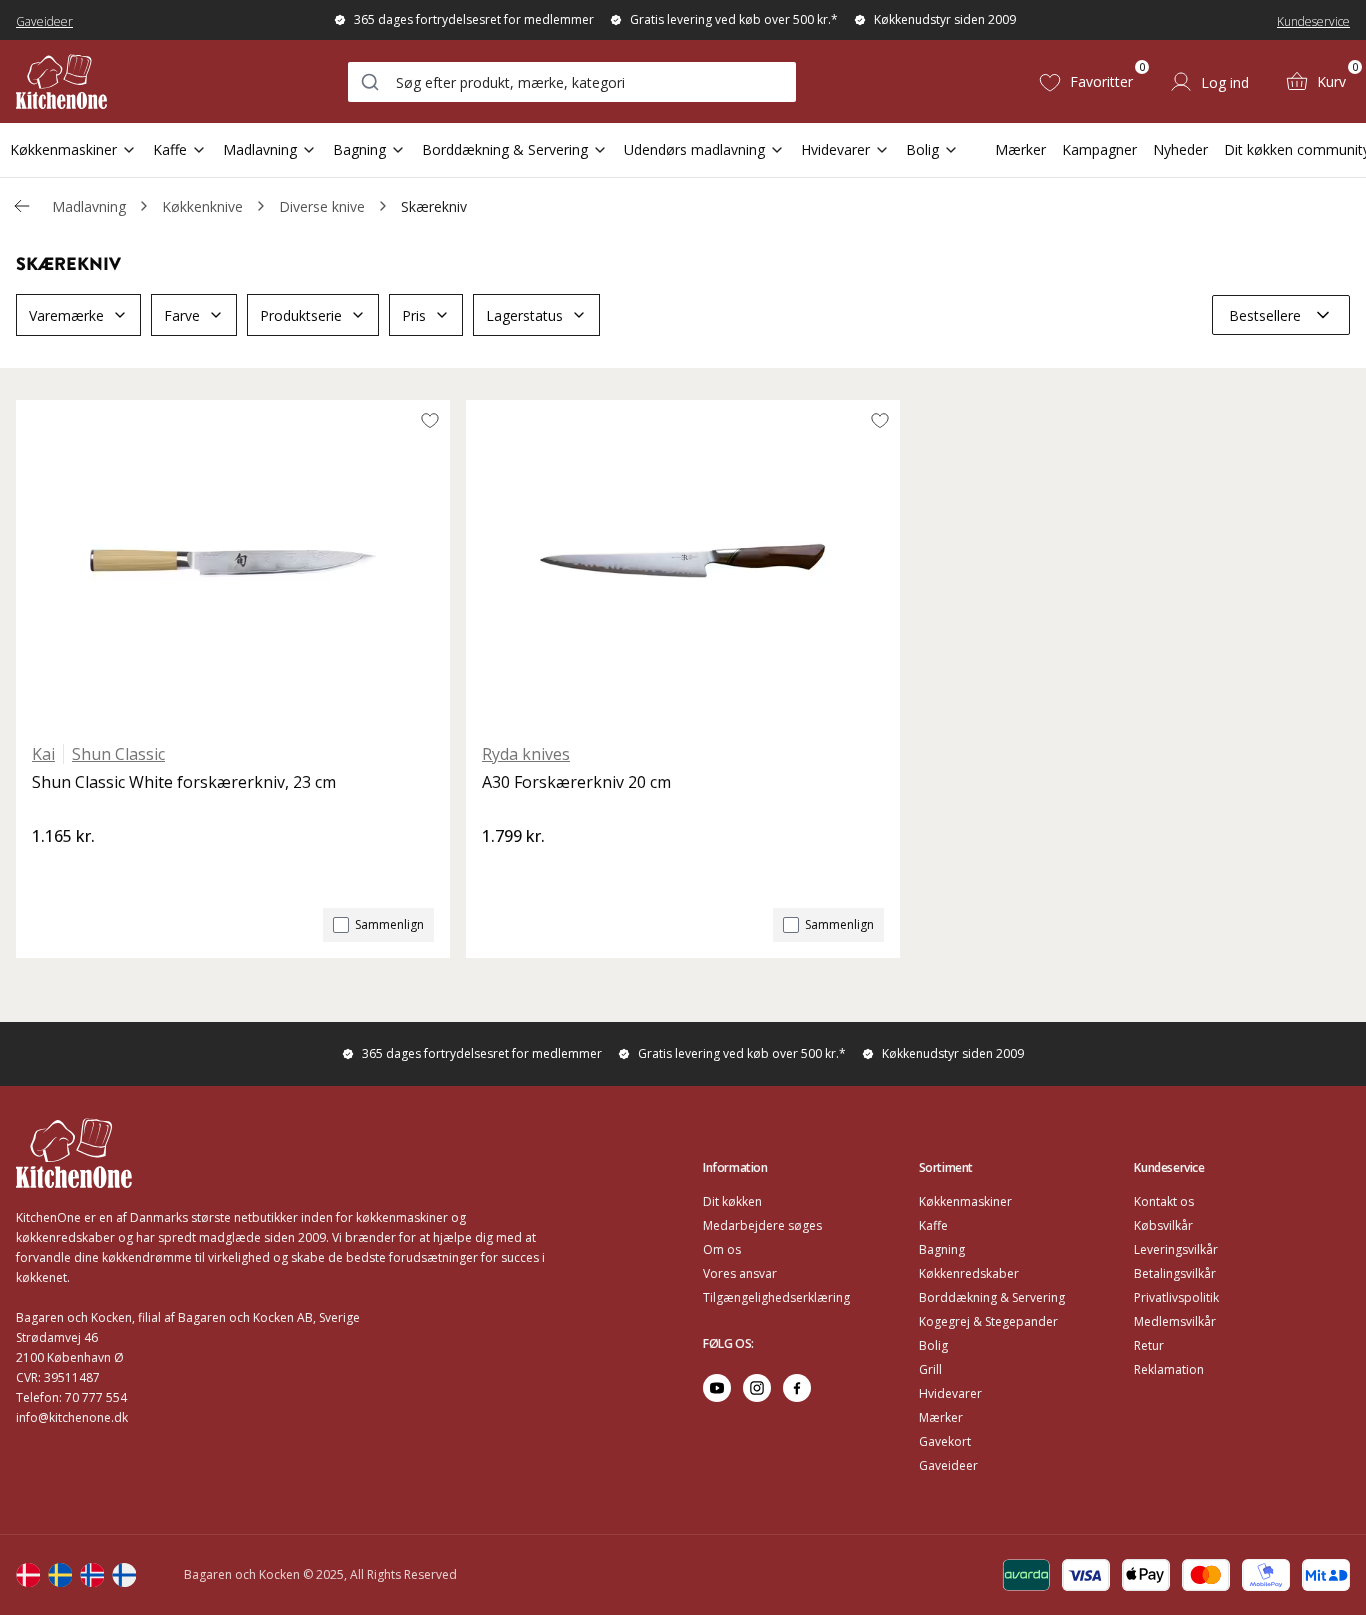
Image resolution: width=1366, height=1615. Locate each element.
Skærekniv (434, 206)
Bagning (359, 149)
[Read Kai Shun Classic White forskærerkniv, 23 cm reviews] (54, 870)
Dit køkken (732, 1201)
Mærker (1020, 149)
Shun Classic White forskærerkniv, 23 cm (184, 782)
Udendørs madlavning (694, 149)
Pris (414, 315)
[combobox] (572, 82)
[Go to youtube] (717, 1388)
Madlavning (260, 149)
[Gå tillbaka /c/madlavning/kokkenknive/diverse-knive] (22, 206)
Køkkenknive (202, 206)
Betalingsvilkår (1175, 1273)
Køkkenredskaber (969, 1273)
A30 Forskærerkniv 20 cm (576, 782)
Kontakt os (1164, 1201)
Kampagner (1099, 149)
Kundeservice (1313, 21)
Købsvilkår (1163, 1225)
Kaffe (170, 149)
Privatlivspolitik (1176, 1297)
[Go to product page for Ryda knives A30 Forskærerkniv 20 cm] (683, 563)
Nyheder (1180, 149)
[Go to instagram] (757, 1388)
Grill (930, 1369)
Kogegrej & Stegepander (988, 1321)
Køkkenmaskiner (63, 149)
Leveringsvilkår (1176, 1249)
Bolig (922, 149)
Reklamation (1169, 1369)
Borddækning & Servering (505, 149)
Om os (722, 1249)
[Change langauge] (28, 1575)
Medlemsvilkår (1175, 1321)
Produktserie (301, 315)
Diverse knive (322, 206)
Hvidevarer (835, 149)
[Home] (61, 81)
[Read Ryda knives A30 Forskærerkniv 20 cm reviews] (504, 870)
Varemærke (66, 315)
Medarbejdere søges (762, 1225)
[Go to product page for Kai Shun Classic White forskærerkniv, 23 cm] (233, 563)
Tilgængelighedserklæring (776, 1297)
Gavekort (945, 1441)
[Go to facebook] (797, 1388)
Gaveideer (44, 21)
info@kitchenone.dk (72, 1417)
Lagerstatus (524, 315)
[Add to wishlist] (430, 420)
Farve (182, 315)
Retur (1149, 1345)
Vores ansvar (740, 1273)
